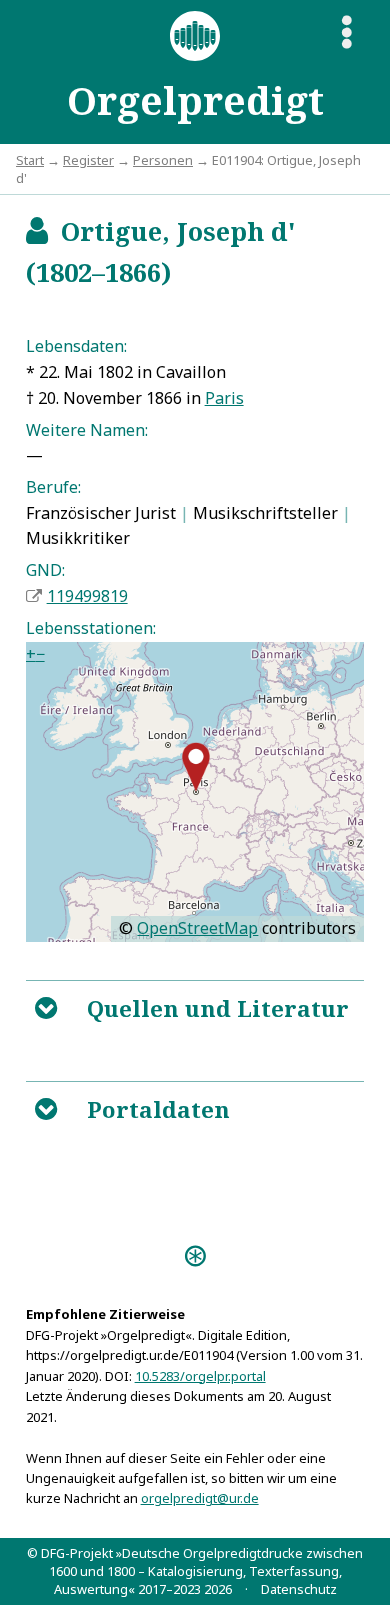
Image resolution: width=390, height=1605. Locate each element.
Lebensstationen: (91, 628)
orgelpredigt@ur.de (200, 1498)
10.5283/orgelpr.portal (200, 1376)
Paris (224, 398)
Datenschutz (299, 1589)
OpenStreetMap (197, 928)
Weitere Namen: (87, 430)
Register (88, 160)
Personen (163, 160)
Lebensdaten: (76, 346)
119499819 (87, 596)
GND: (45, 570)
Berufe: (53, 487)
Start (30, 160)
